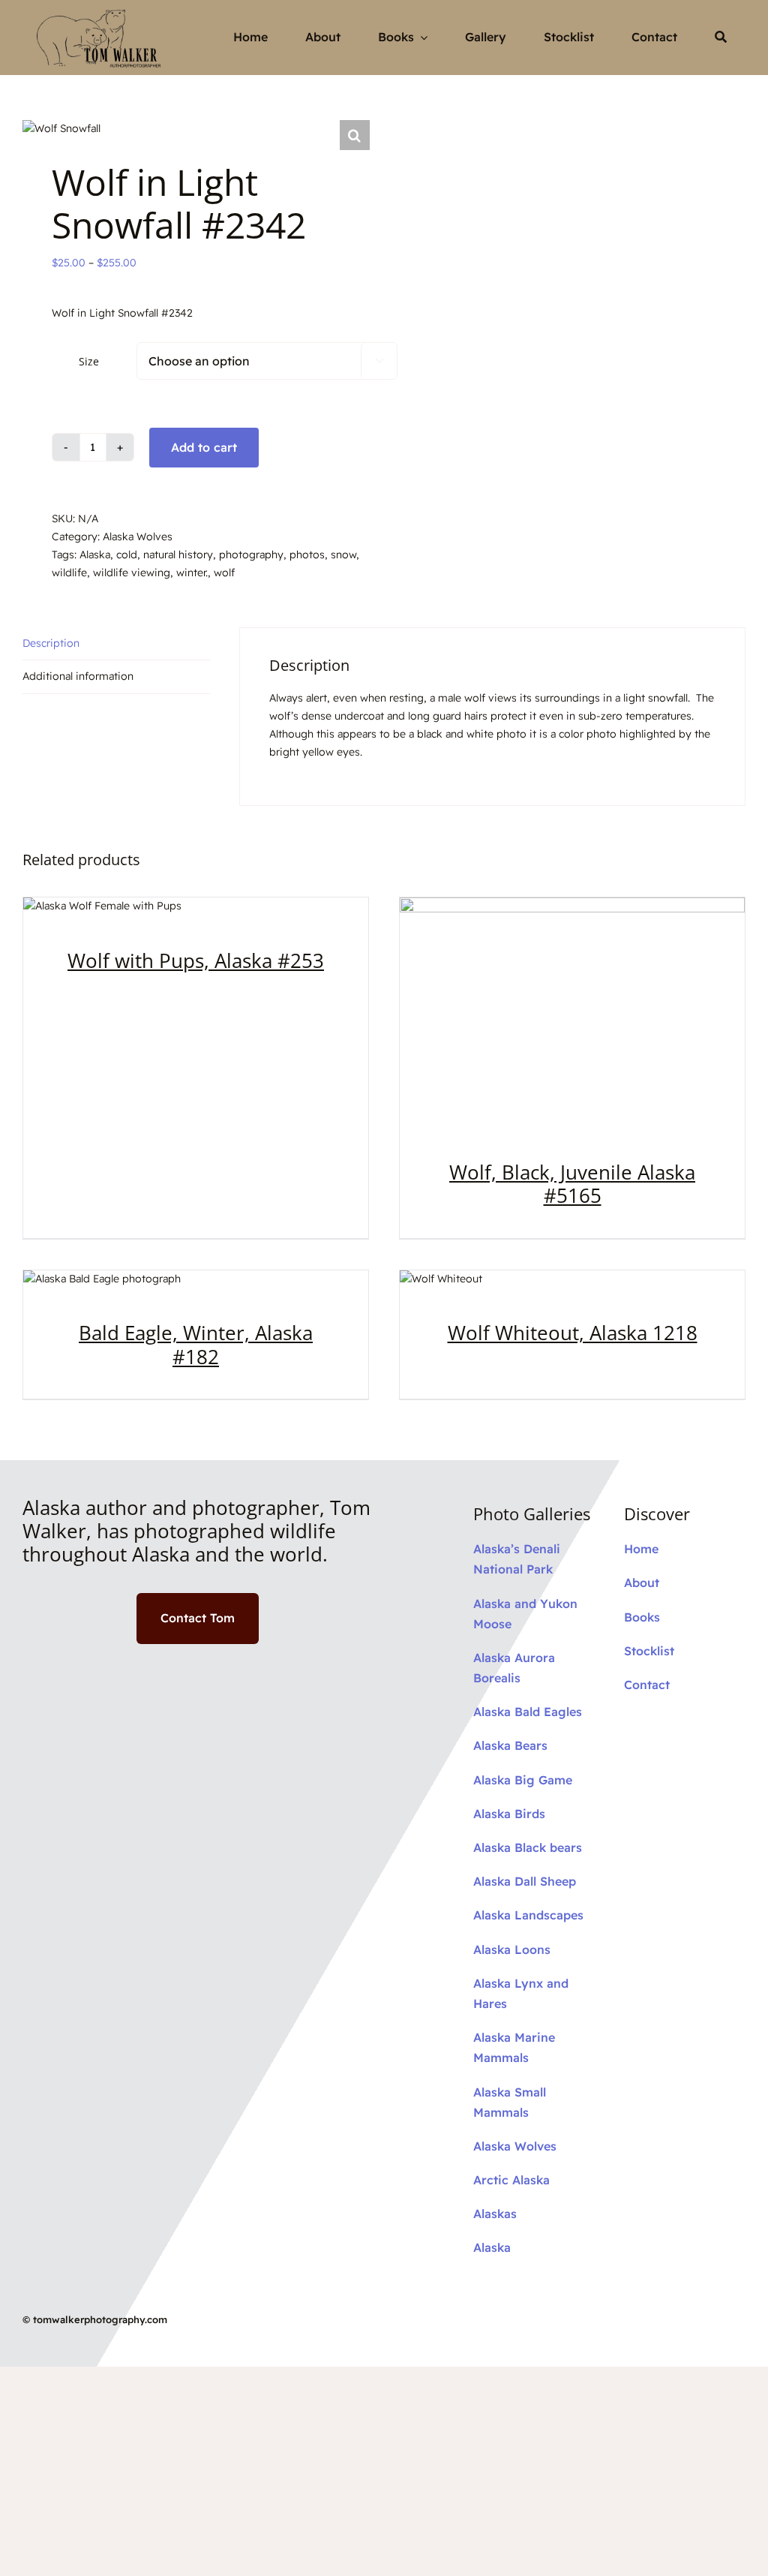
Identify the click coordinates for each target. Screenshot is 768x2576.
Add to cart (204, 447)
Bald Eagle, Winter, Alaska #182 (196, 1344)
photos (307, 555)
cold (127, 555)
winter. (192, 573)
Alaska (95, 555)
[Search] (721, 38)
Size (89, 361)
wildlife (69, 573)
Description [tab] (51, 643)
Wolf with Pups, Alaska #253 (196, 960)
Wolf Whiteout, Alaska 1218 (573, 1333)
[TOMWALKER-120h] (102, 11)
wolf (224, 573)
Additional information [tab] (78, 676)
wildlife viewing (132, 573)
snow (343, 555)
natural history (178, 555)
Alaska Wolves (138, 537)
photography (251, 555)
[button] (355, 135)
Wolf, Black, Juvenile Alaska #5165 (572, 1184)
